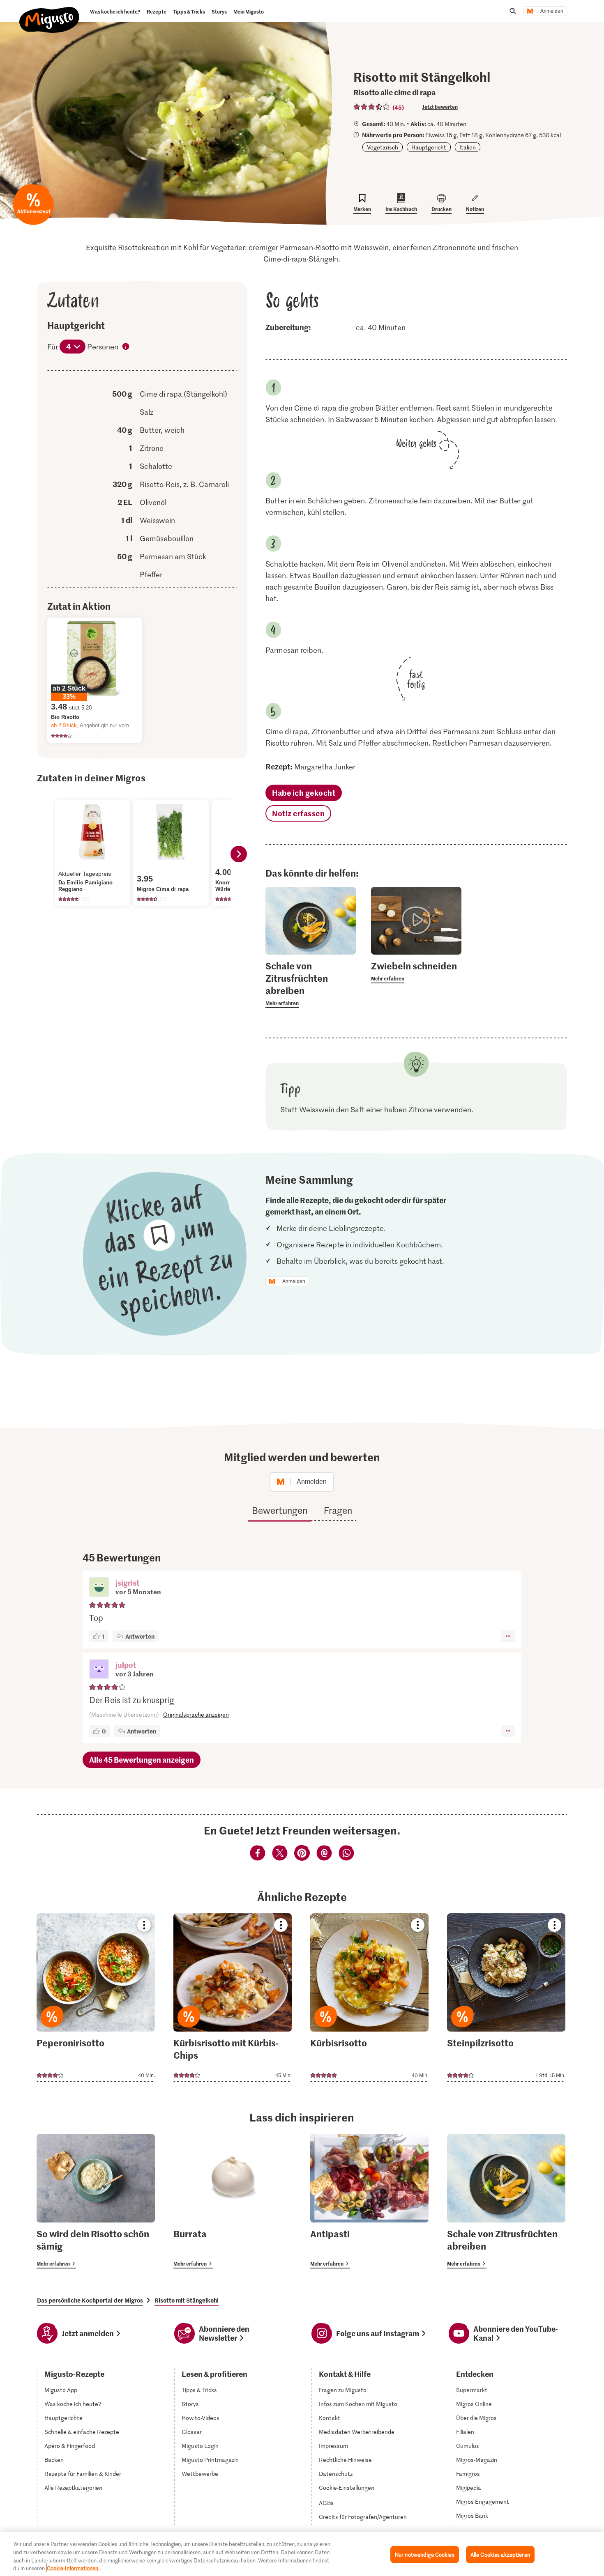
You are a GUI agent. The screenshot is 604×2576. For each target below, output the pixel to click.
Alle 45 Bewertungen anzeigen (142, 1760)
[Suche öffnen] (513, 11)
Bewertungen (280, 1510)
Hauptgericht (429, 147)
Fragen (338, 1510)
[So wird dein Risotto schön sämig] (96, 2201)
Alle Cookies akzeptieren (500, 2554)
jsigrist (127, 1583)
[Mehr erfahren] (311, 984)
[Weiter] (239, 854)
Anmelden (552, 11)
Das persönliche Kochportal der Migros (90, 2300)
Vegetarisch (383, 147)
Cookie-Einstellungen (347, 2488)
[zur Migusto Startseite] (50, 13)
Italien (468, 147)
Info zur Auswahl (126, 347)
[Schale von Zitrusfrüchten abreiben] (506, 2201)
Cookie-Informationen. (73, 2568)
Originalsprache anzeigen (196, 1714)
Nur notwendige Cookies (425, 2554)
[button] (99, 1588)
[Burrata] (233, 2201)
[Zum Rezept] (96, 1998)
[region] (302, 2554)
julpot (126, 1665)
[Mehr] (508, 1636)
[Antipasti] (369, 2201)
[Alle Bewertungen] (372, 107)
